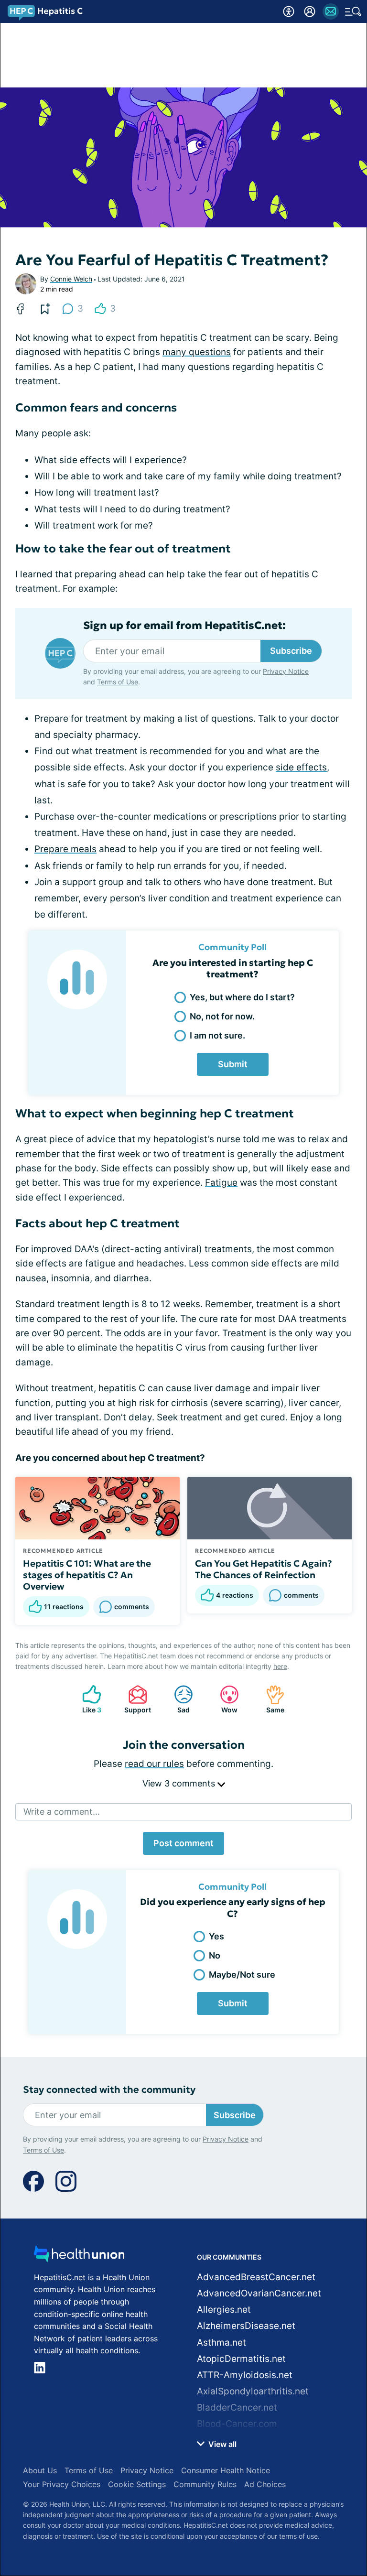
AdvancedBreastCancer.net (256, 2277)
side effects (301, 767)
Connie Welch (71, 279)
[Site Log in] (310, 11)
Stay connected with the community (109, 2090)
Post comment (183, 1843)
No (215, 1955)
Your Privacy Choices (62, 2484)
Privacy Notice (286, 671)
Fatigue (221, 1183)
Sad (177, 1699)
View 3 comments (180, 1783)
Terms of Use (118, 682)
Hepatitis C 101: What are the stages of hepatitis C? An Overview (87, 1575)
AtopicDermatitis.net (241, 2359)
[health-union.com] (79, 2257)
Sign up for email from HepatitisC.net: (184, 626)
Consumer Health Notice (226, 2470)
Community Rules (205, 2484)
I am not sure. (217, 1035)
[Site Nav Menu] (353, 11)
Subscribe (291, 651)
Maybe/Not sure (242, 1975)
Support (135, 1699)
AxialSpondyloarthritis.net (253, 2391)
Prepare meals (65, 849)
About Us (40, 2470)
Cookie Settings (137, 2484)
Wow (224, 1699)
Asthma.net (221, 2343)
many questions (197, 352)
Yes (216, 1936)
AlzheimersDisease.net (246, 2326)
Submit (233, 1064)
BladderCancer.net (237, 2408)
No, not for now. (222, 1016)
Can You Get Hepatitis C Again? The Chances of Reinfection (264, 1569)
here (280, 1666)
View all (221, 2444)
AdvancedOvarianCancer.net (259, 2293)
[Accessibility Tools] (289, 11)
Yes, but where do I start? (242, 997)
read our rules (154, 1764)
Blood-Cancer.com (237, 2424)
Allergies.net (224, 2310)
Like (87, 1699)
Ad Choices (265, 2484)
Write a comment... (62, 1812)
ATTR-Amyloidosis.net (245, 2375)
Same (270, 1699)
